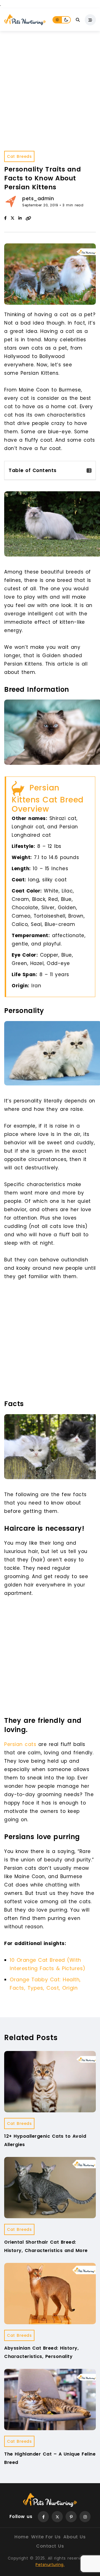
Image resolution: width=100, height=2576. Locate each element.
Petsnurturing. (50, 2565)
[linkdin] (20, 218)
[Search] (78, 20)
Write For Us (46, 2537)
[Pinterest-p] (71, 2517)
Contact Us (50, 2546)
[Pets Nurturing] (25, 20)
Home (21, 2537)
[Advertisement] (50, 84)
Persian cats (20, 1744)
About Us (74, 2537)
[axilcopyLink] (28, 218)
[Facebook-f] (43, 2517)
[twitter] (12, 218)
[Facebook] (5, 218)
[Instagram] (85, 2517)
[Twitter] (57, 2517)
